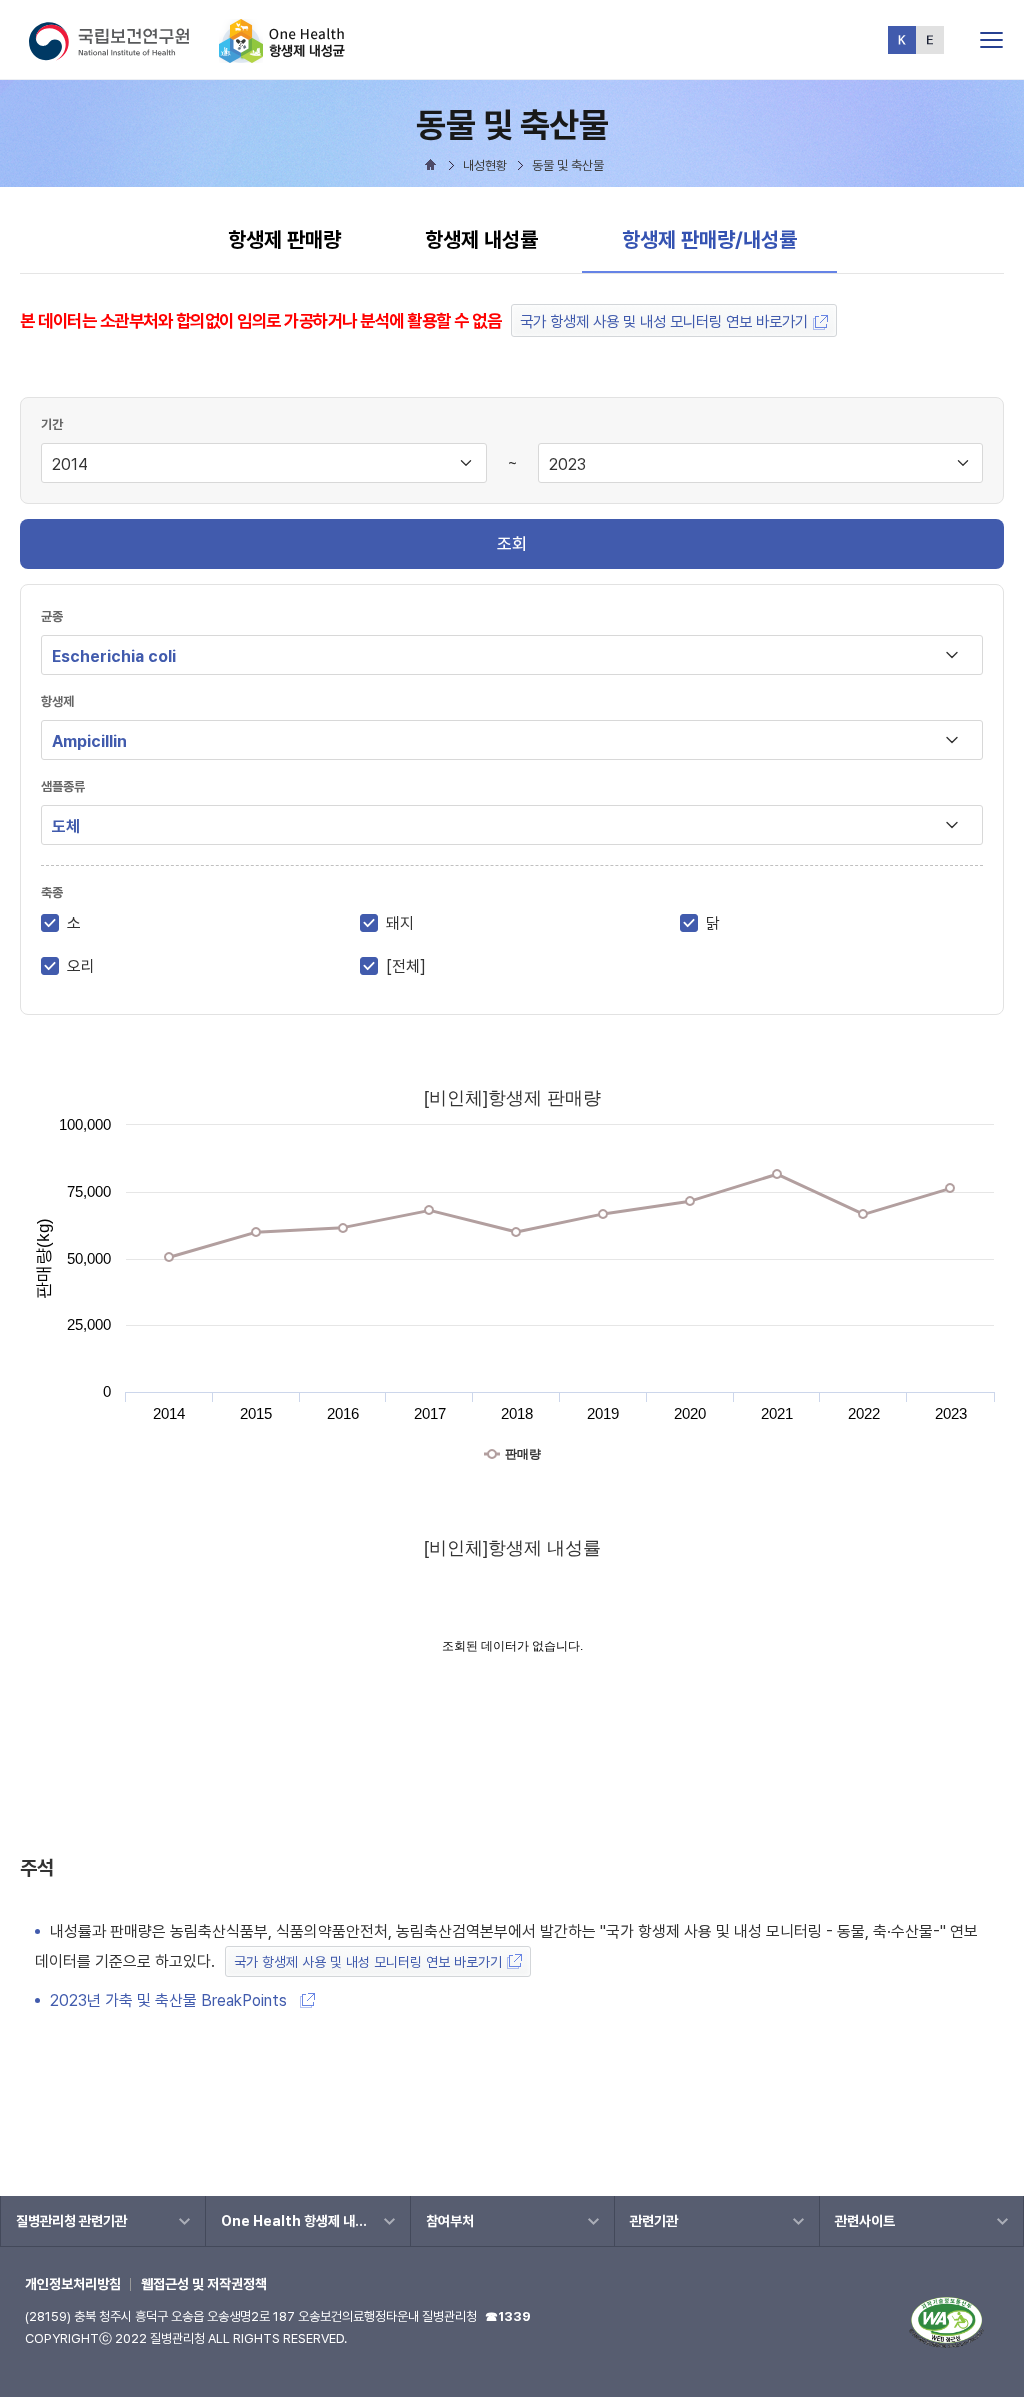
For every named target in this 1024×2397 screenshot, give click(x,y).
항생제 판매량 (284, 239)
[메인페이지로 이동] (282, 54)
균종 (52, 616)
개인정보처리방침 (73, 2284)
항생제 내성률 (481, 239)
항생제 (57, 701)
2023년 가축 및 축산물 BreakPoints (172, 2000)
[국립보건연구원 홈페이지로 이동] (122, 54)
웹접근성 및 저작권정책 (204, 2284)
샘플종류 (63, 786)
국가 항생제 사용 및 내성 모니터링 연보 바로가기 (664, 321)
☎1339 (508, 2316)
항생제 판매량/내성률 (709, 239)
